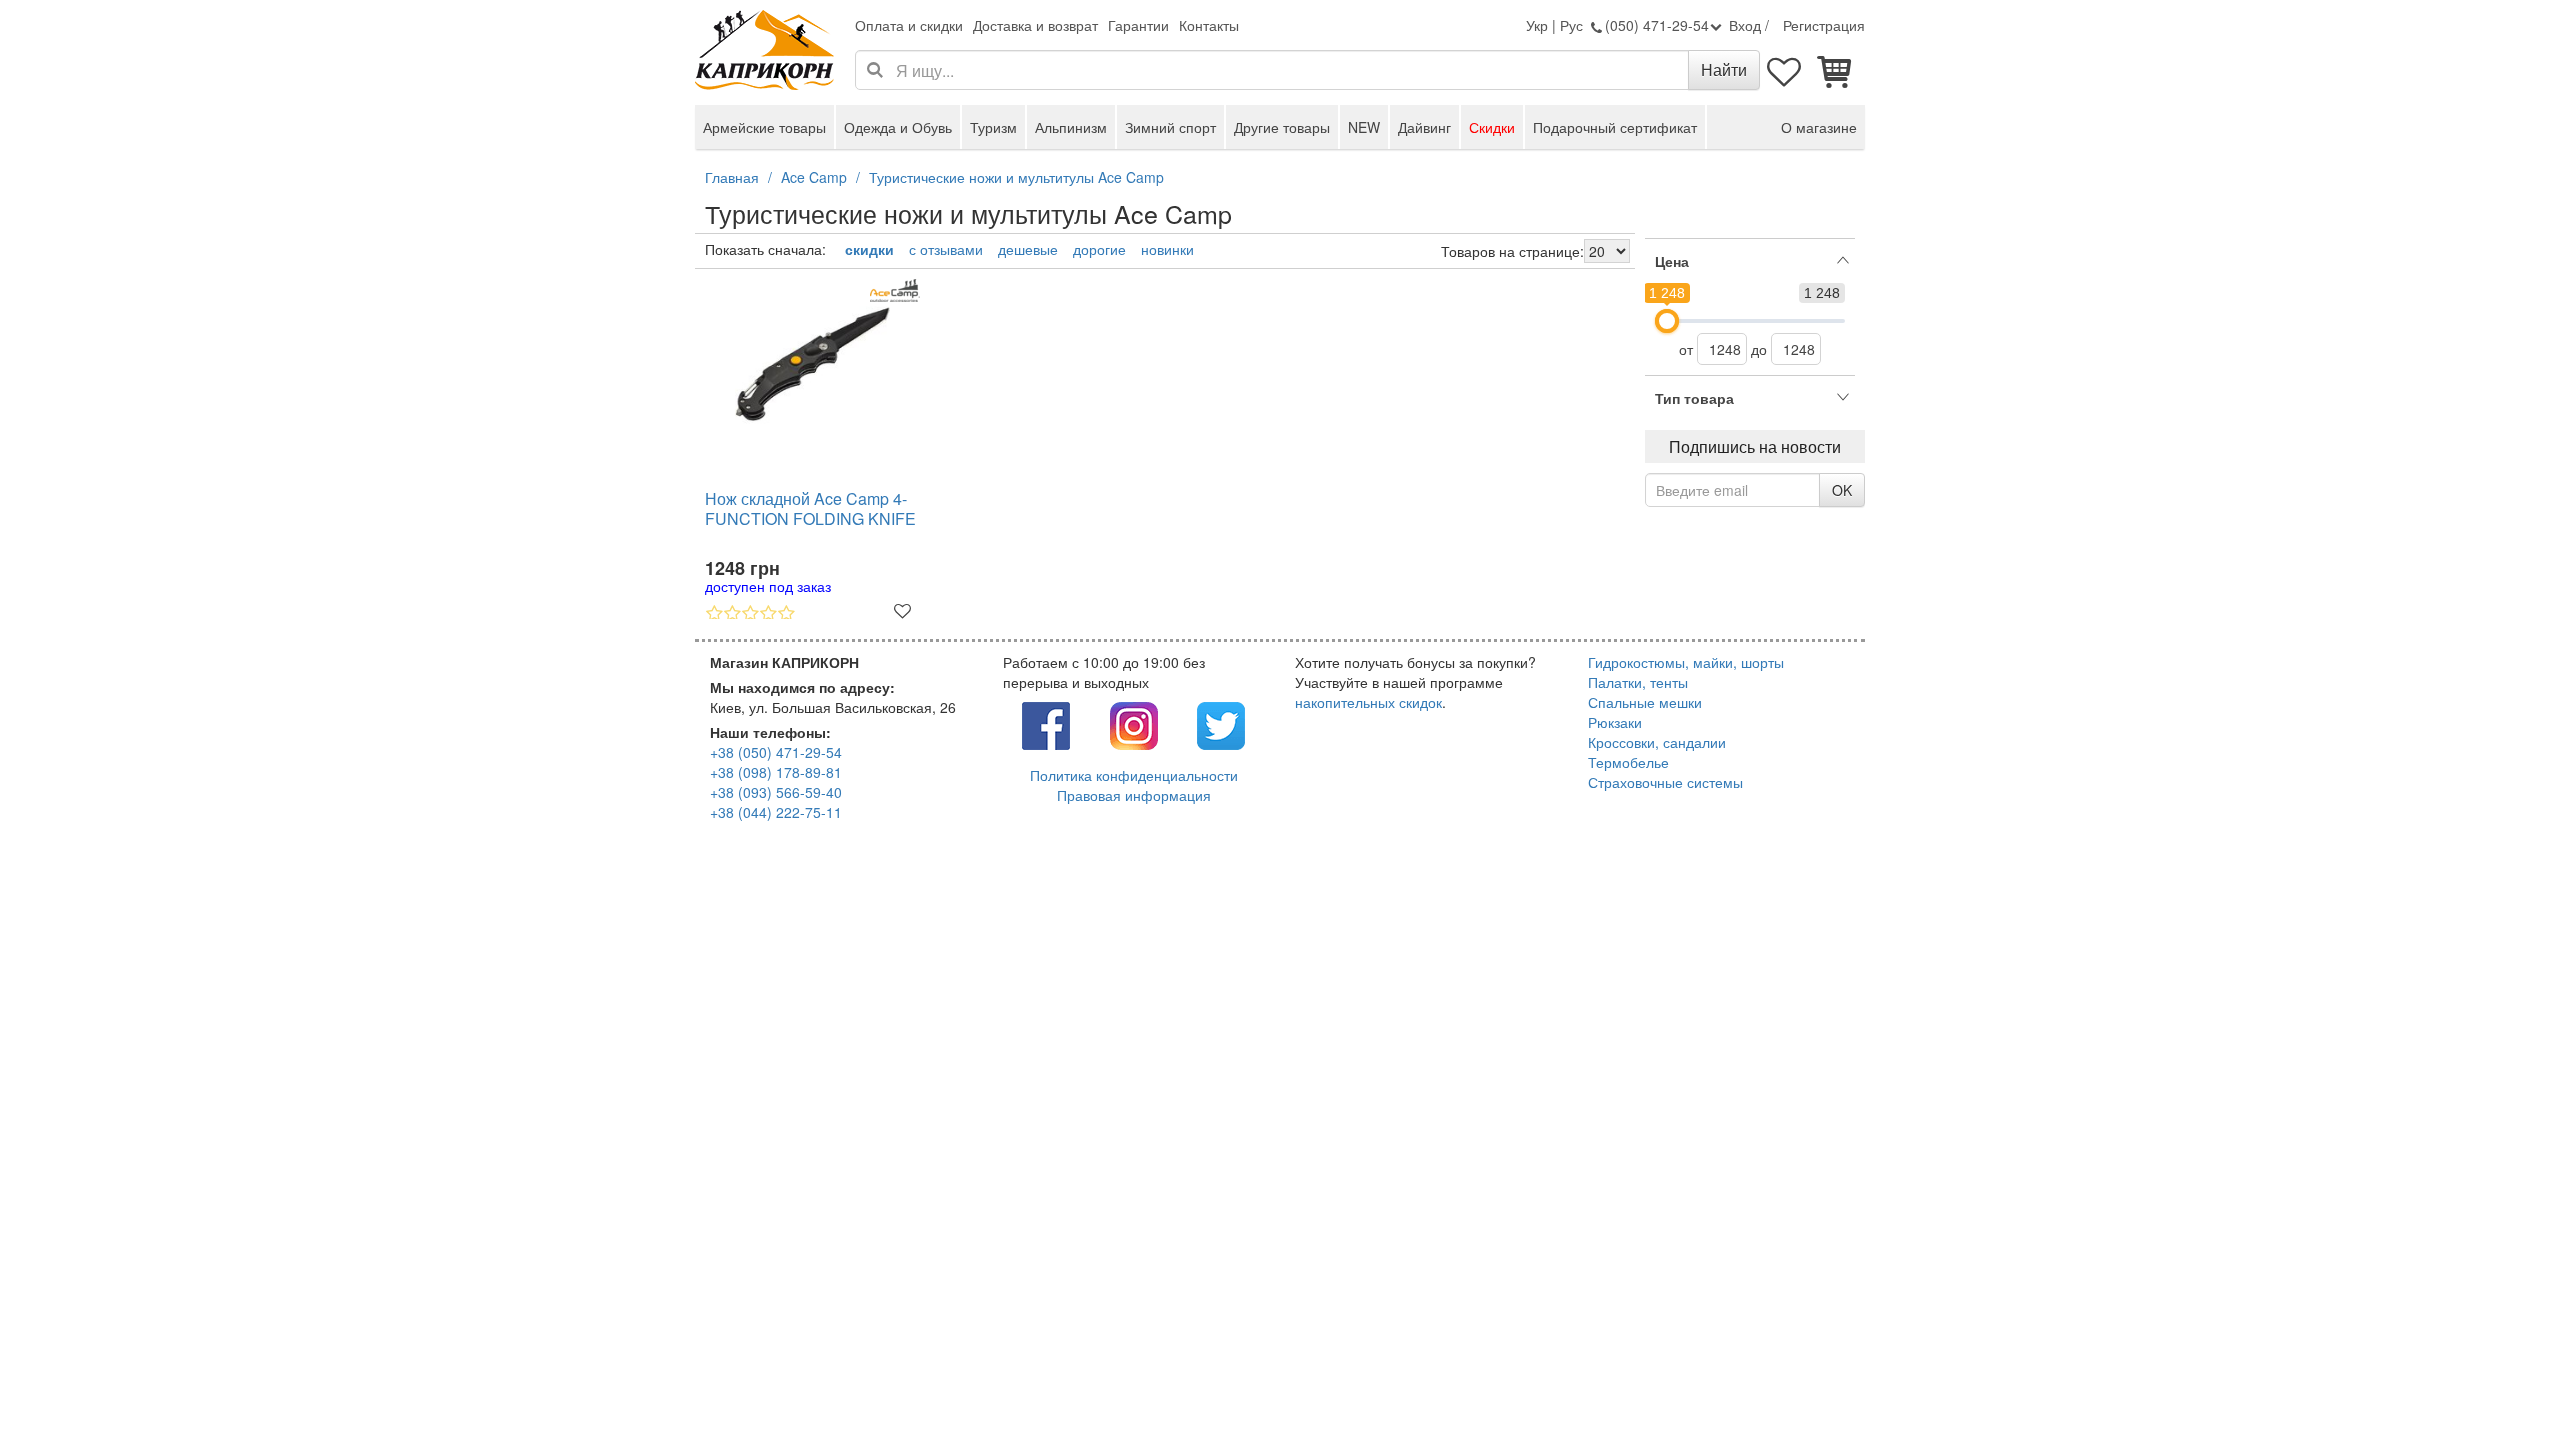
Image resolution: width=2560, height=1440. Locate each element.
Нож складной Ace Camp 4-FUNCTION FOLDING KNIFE (810, 509)
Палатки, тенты (1638, 682)
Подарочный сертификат (1615, 127)
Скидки (1492, 127)
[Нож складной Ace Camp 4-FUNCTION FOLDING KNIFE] (812, 356)
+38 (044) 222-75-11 (776, 812)
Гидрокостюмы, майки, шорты (1686, 662)
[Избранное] (1785, 70)
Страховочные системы (1665, 782)
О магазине (1819, 127)
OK (1842, 490)
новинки (1167, 249)
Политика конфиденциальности (1134, 775)
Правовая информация (1134, 795)
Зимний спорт (1170, 127)
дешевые (1028, 249)
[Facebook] (1046, 723)
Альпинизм (1071, 127)
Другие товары (1282, 127)
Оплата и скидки (909, 25)
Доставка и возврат (1035, 25)
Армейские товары (764, 127)
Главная (732, 177)
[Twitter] (1221, 723)
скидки (869, 249)
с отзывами (946, 249)
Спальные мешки (1645, 702)
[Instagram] (1134, 723)
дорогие (1099, 249)
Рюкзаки (1615, 722)
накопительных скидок (1368, 702)
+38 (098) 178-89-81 (776, 772)
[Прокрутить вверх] (2500, 1380)
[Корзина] (1835, 70)
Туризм (993, 127)
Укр (1537, 25)
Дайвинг (1424, 127)
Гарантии (1138, 25)
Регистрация (1824, 25)
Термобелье (1628, 762)
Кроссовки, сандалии (1657, 742)
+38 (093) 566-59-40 (776, 792)
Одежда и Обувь (898, 127)
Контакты (1209, 25)
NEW (1364, 127)
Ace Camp (814, 177)
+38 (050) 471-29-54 (776, 752)
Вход (1745, 25)
